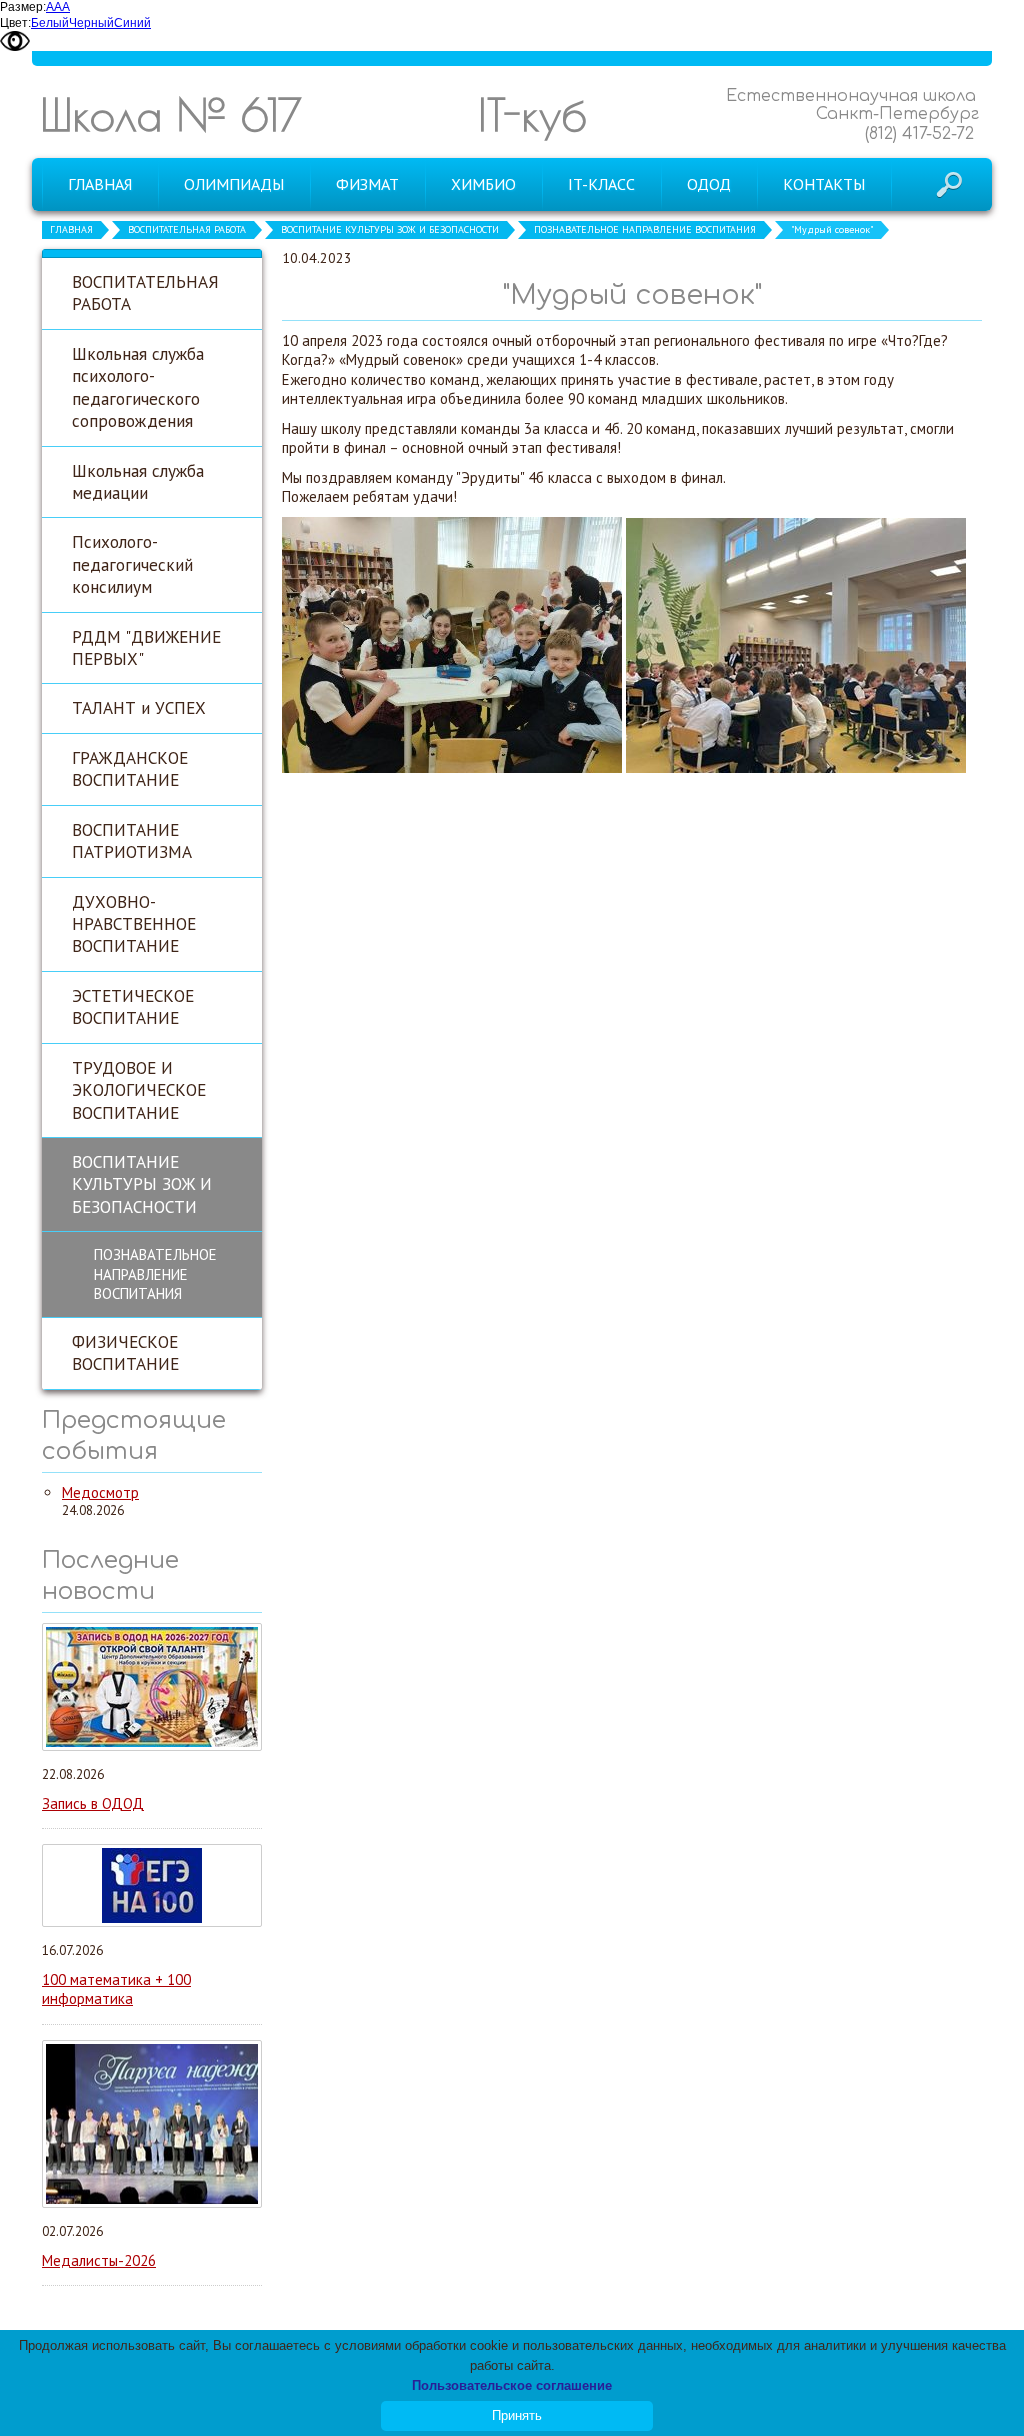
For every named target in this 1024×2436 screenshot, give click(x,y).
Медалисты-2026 (99, 2260)
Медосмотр (100, 1492)
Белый (50, 23)
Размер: (23, 7)
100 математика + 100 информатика (116, 1989)
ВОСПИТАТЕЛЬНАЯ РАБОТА (187, 229)
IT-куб (532, 114)
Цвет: (15, 23)
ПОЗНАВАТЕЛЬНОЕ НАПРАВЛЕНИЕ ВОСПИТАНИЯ (645, 229)
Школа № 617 (171, 114)
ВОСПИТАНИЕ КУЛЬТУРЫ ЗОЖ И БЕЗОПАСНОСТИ (390, 229)
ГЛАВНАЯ (71, 229)
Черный (91, 23)
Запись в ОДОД (93, 1803)
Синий (132, 23)
